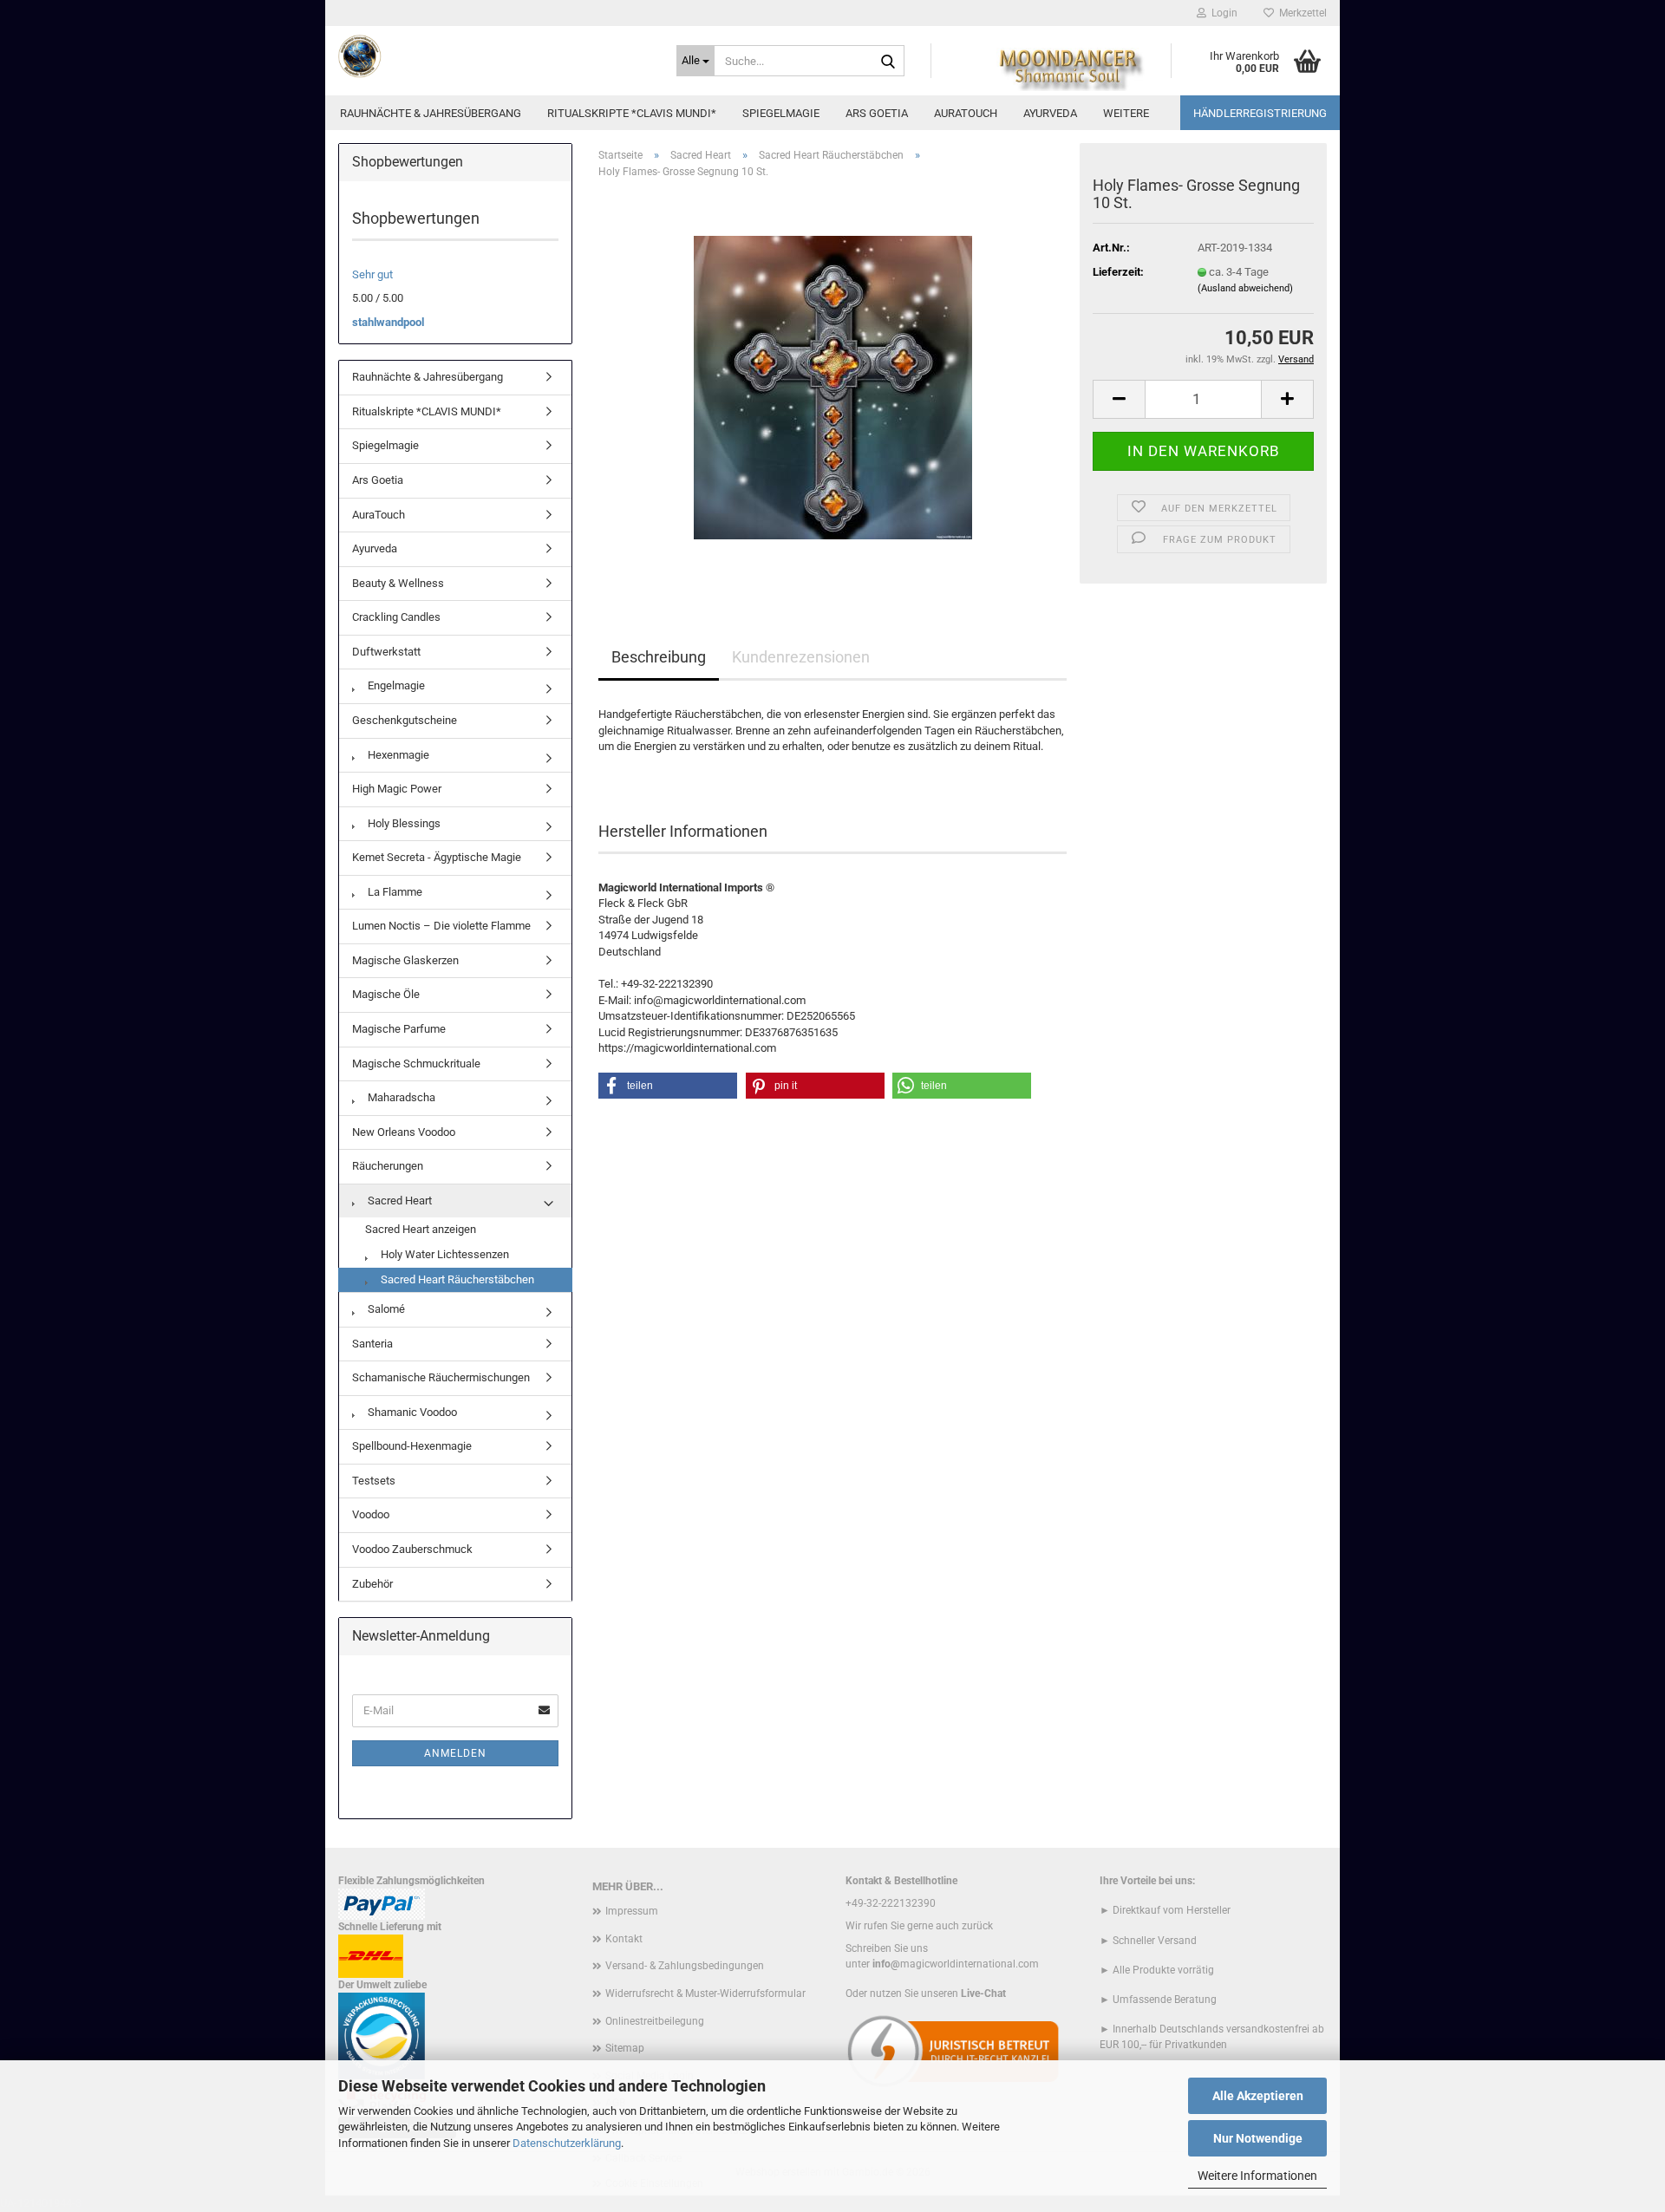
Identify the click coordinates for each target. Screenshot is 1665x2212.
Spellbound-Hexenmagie (412, 1446)
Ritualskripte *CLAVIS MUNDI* (632, 113)
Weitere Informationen (1257, 2176)
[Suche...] (888, 62)
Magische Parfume (399, 1029)
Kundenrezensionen (801, 657)
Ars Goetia (877, 113)
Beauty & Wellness (398, 583)
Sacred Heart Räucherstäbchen (456, 1279)
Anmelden (455, 1753)
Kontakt (624, 1939)
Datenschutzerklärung (567, 2143)
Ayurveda (1050, 113)
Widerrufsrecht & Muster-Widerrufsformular (705, 1993)
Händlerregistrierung (1260, 113)
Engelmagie (395, 685)
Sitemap (625, 2048)
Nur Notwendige (1258, 2138)
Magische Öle (386, 994)
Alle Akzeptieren (1258, 2096)
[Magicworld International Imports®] (494, 56)
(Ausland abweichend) (1245, 288)
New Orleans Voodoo (404, 1132)
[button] (1119, 399)
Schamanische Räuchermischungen (441, 1377)
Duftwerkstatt (386, 652)
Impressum (632, 1911)
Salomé (385, 1309)
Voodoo (371, 1514)
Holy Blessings (403, 823)
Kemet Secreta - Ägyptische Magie (437, 857)
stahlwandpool (388, 322)
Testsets (374, 1481)
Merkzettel (1300, 13)
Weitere (1126, 113)
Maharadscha (400, 1097)
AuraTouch (966, 113)
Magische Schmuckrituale (416, 1064)
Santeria (372, 1344)
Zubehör (372, 1584)
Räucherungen (388, 1166)
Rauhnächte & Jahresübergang (431, 113)
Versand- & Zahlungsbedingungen (685, 1966)
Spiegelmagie (781, 113)
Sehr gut (372, 274)
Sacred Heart (398, 1201)
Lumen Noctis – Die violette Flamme (441, 926)
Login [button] (1222, 13)
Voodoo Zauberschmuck (412, 1549)
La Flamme (394, 892)
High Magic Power (397, 789)
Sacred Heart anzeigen (421, 1229)
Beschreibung (659, 657)
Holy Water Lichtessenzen (444, 1254)
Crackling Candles (396, 617)
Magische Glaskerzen (405, 960)
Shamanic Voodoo (411, 1412)
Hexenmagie (397, 755)
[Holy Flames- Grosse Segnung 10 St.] (833, 387)
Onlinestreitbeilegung (655, 2021)
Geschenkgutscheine (405, 720)
